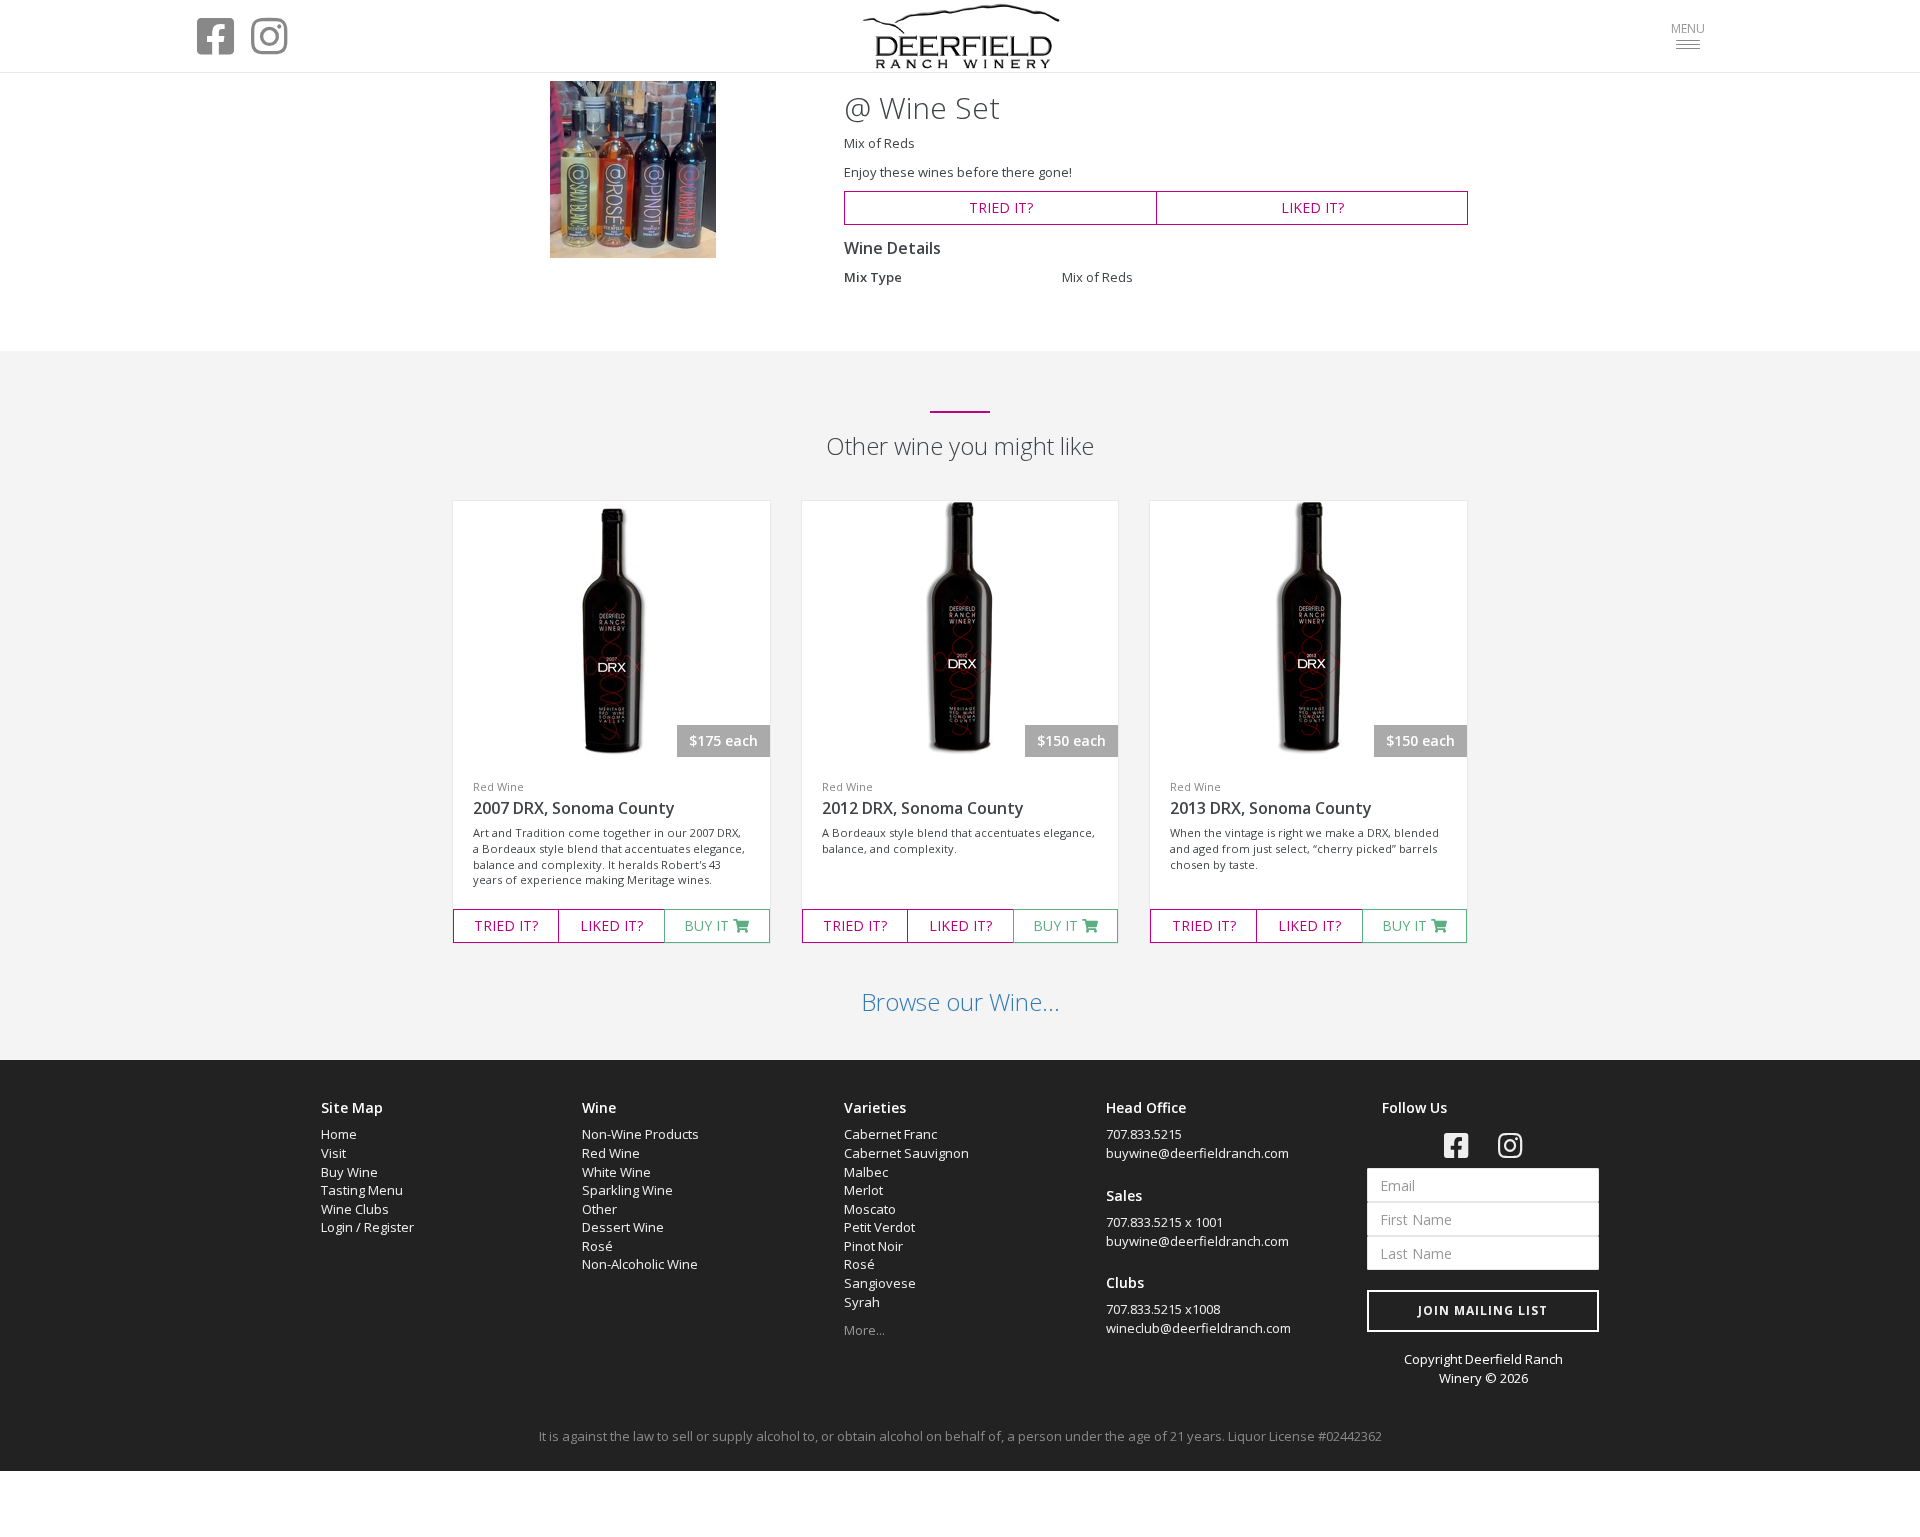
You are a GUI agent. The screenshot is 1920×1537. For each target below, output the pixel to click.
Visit (333, 1153)
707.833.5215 (1144, 1134)
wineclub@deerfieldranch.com (1198, 1328)
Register (389, 1227)
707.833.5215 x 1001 (1164, 1222)
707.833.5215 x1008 (1163, 1309)
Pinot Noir (873, 1246)
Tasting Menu (362, 1190)
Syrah (862, 1302)
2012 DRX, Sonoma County (923, 808)
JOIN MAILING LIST (1483, 1310)
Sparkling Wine (627, 1190)
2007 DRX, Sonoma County (574, 808)
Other (599, 1209)
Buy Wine (349, 1172)
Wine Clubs (355, 1209)
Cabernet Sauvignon (906, 1153)
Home (339, 1134)
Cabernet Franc (890, 1134)
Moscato (870, 1209)
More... (864, 1330)
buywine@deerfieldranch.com (1197, 1153)
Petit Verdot (879, 1227)
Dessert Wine (623, 1227)
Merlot (863, 1190)
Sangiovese (880, 1283)
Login (337, 1227)
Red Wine (611, 1153)
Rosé (597, 1246)
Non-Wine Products (640, 1134)
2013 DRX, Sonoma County (1271, 808)
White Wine (616, 1172)
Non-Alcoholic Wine (640, 1264)
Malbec (866, 1172)
